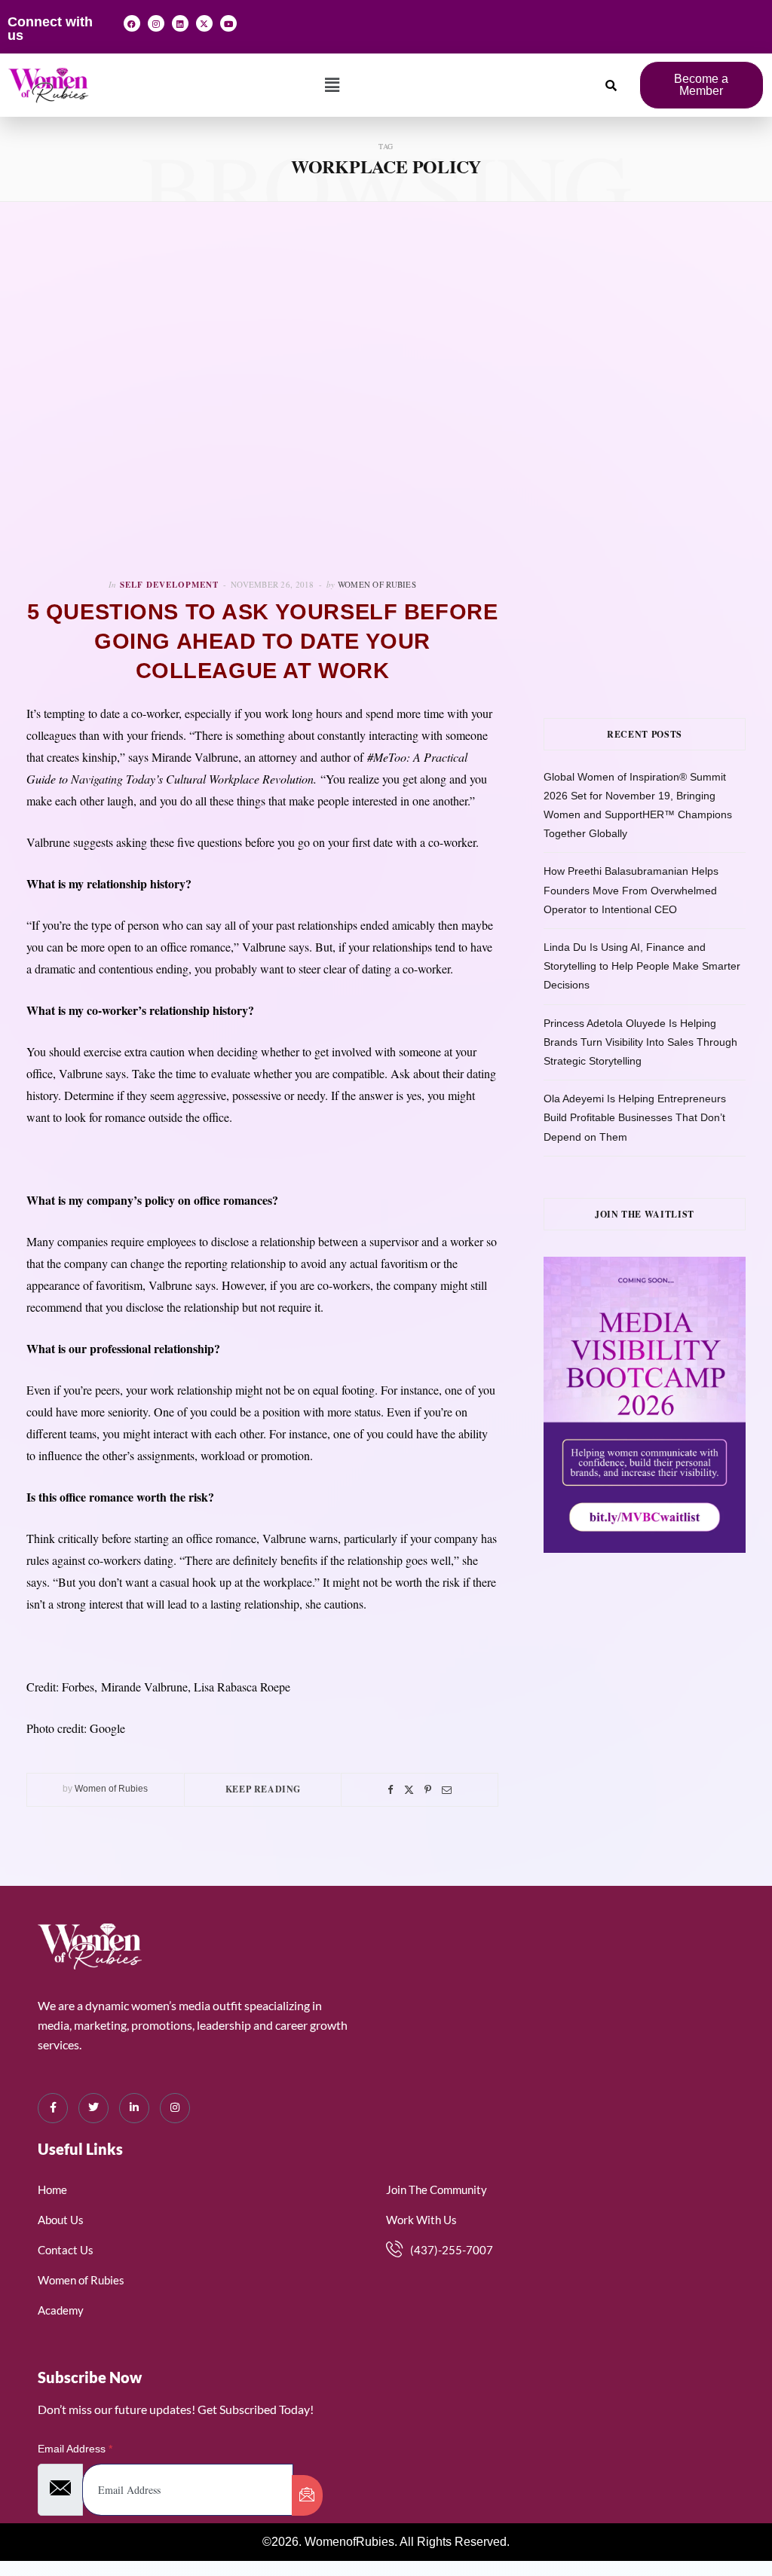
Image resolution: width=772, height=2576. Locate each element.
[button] (332, 85)
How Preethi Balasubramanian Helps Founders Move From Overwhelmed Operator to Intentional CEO (631, 890)
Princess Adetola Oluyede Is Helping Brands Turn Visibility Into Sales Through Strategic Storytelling (640, 1042)
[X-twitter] (204, 23)
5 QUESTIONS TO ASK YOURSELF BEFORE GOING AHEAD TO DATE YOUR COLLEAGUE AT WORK (263, 641)
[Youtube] (228, 23)
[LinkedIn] (134, 2108)
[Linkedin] (180, 23)
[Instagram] (156, 23)
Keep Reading (263, 1789)
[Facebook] (132, 23)
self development (169, 585)
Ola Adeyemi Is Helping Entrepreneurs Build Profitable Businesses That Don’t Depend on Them (635, 1117)
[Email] (447, 1790)
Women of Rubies (377, 584)
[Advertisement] (658, 338)
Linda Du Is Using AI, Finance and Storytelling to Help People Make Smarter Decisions (642, 966)
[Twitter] (409, 1790)
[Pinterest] (428, 1790)
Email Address (75, 2449)
